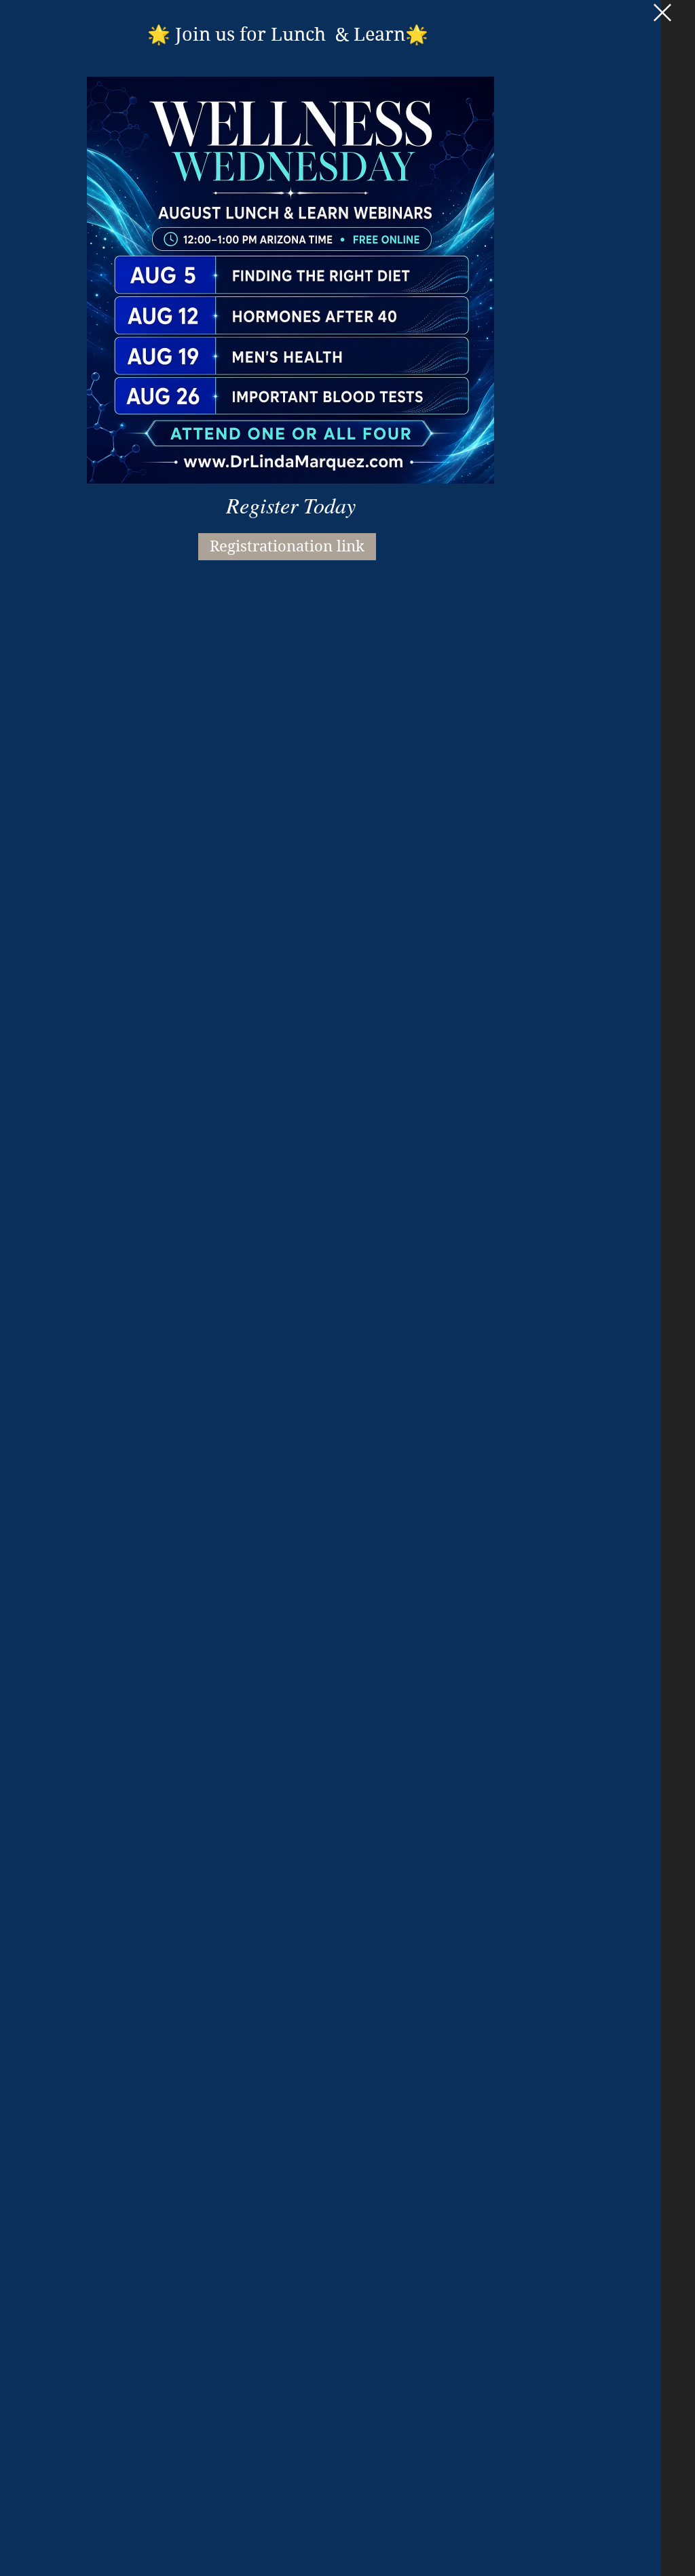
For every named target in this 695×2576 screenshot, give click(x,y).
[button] (662, 13)
